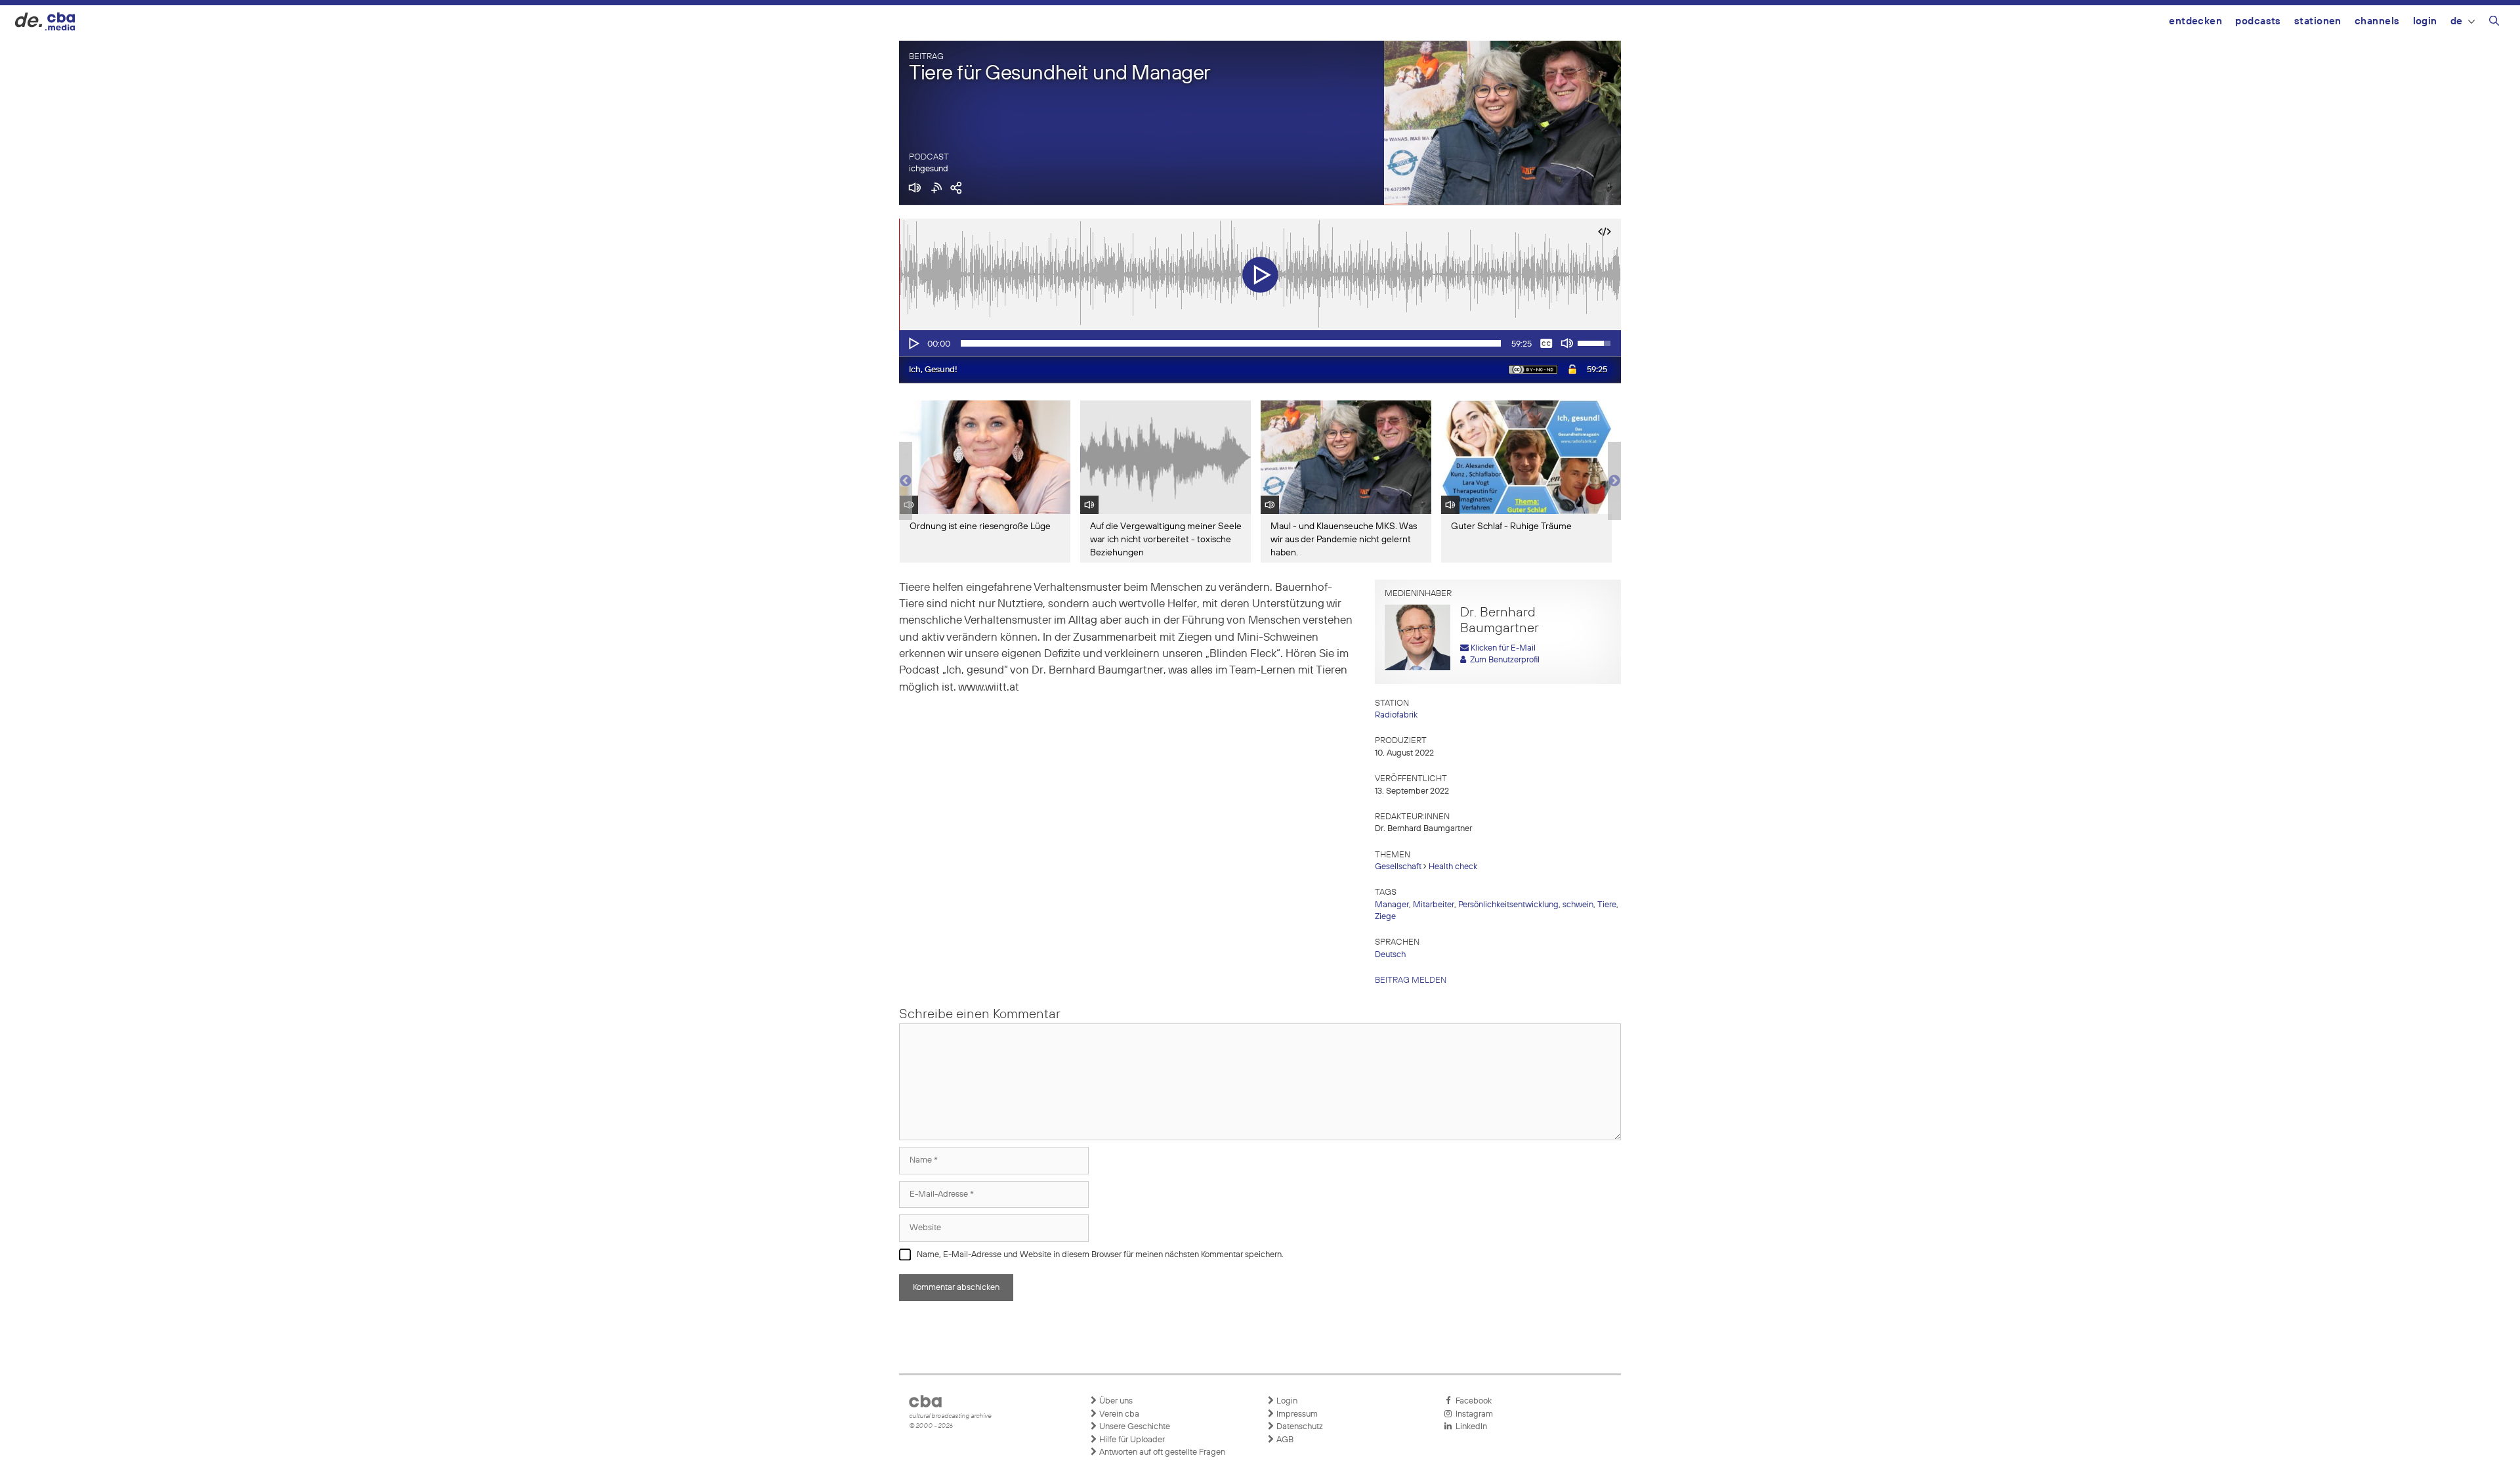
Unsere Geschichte (1134, 1427)
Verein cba (1118, 1414)
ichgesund (929, 169)
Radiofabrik (1396, 715)
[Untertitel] (1546, 343)
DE (2457, 21)
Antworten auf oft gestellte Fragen (1161, 1452)
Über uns (1115, 1401)
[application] (1260, 343)
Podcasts (2258, 21)
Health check (1453, 867)
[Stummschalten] (1567, 343)
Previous (906, 481)
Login (2425, 21)
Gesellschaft (1398, 867)
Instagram (1472, 1414)
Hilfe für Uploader (1131, 1440)
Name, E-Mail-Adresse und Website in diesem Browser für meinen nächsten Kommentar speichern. (1100, 1255)
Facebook (1472, 1401)
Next (1614, 481)
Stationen (2318, 21)
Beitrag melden (1411, 980)
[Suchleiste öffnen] (2494, 23)
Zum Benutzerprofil (1503, 660)
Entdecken (2195, 21)
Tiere (1607, 905)
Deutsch (1390, 955)
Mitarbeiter (1434, 905)
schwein (1578, 905)
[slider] (1231, 343)
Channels (2377, 21)
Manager (1392, 905)
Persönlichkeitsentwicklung (1508, 905)
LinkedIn (1469, 1427)
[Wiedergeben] (913, 343)
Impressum (1296, 1414)
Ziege (1385, 917)
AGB (1284, 1440)
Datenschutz (1299, 1427)
